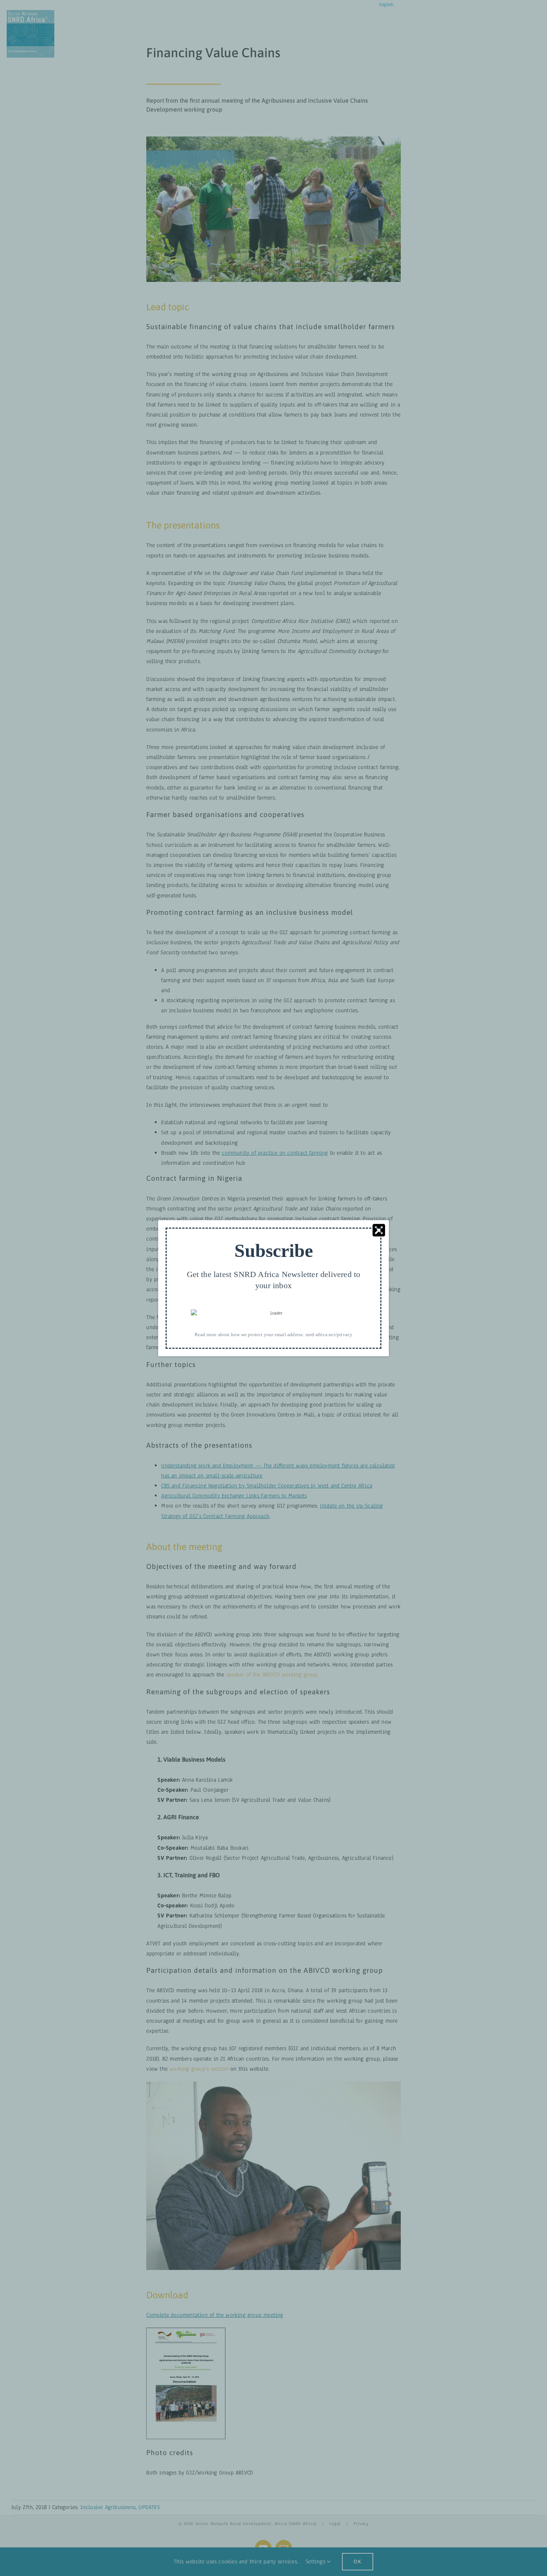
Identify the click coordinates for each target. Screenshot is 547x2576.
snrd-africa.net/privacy (329, 1334)
